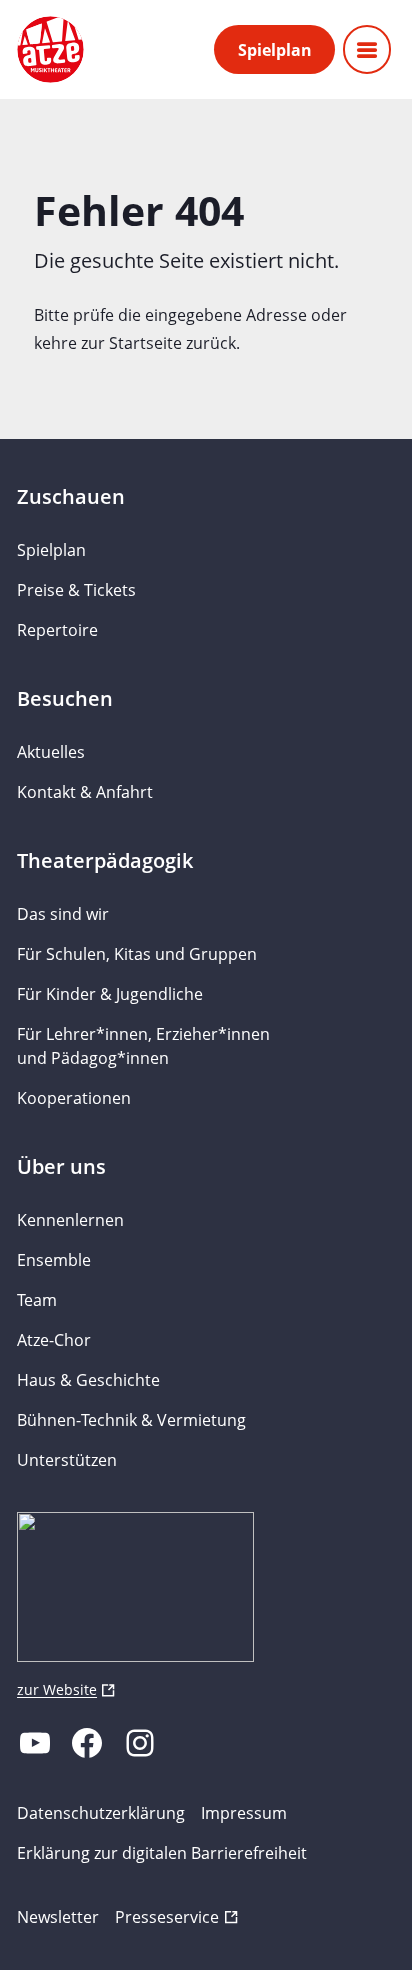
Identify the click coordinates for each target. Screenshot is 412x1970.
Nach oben (338, 1926)
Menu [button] (367, 49)
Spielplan (275, 50)
